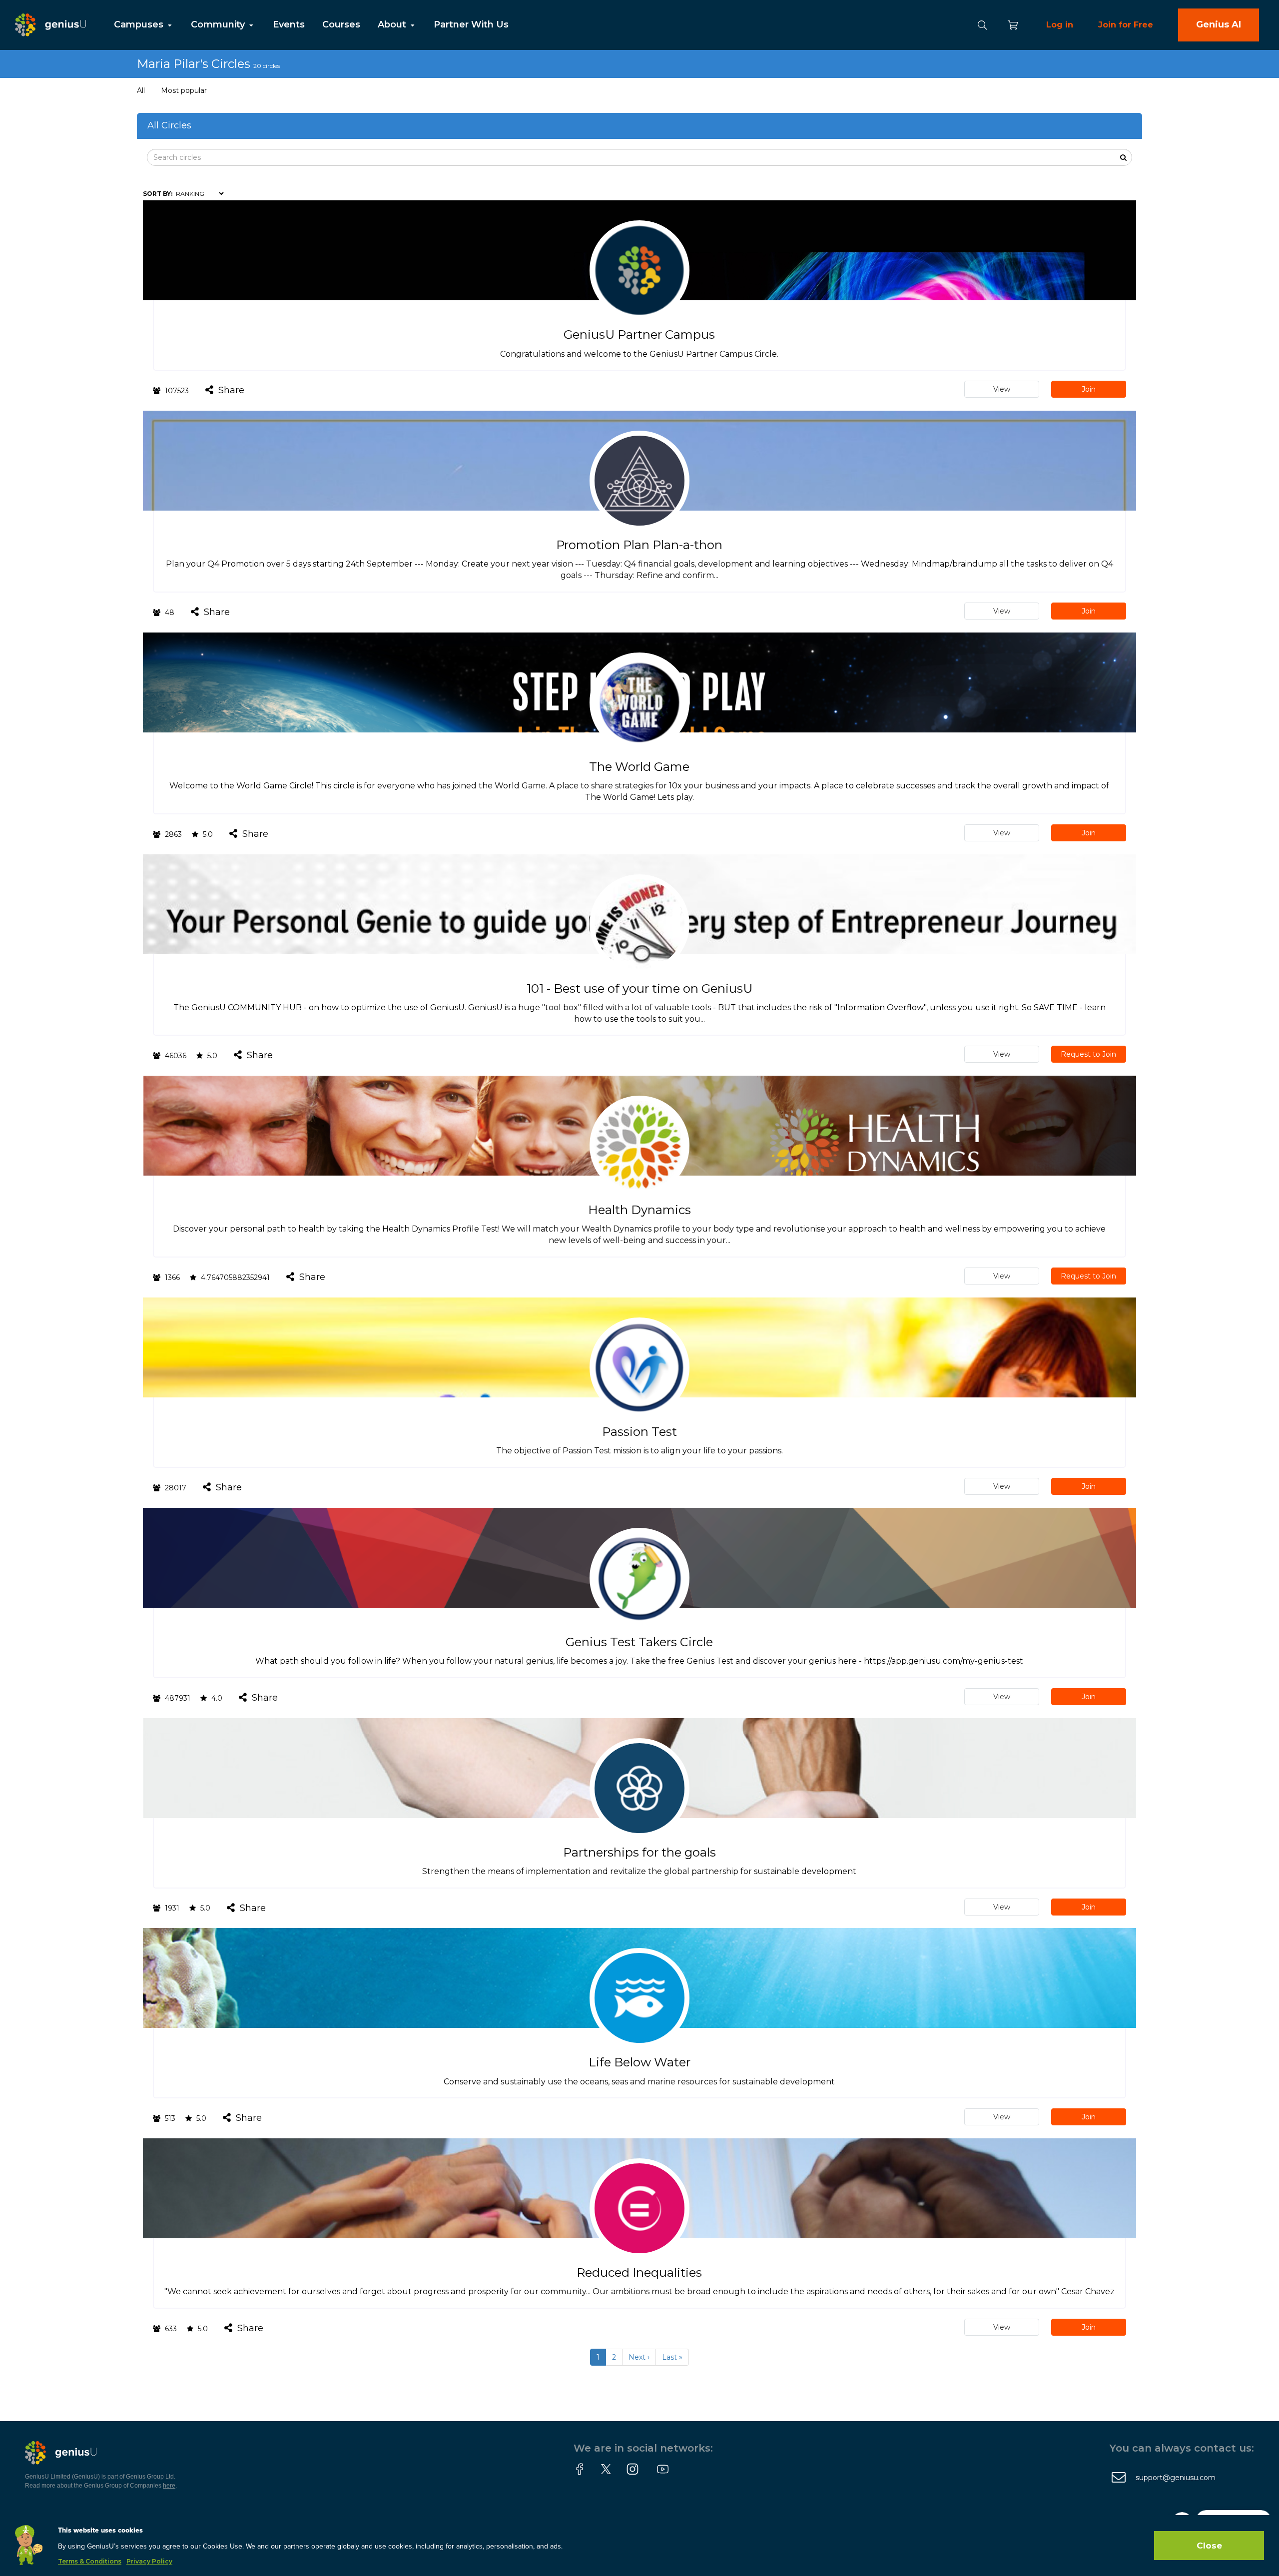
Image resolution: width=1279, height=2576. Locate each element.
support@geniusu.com (1176, 2478)
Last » (672, 2357)
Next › (639, 2357)
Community (219, 24)
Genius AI (1219, 24)
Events (289, 24)
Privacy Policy (149, 2561)
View (1002, 389)
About (393, 24)
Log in (1060, 25)
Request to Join (1088, 1054)
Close (1209, 2546)
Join (1089, 389)
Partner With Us (471, 24)
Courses (341, 24)
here (169, 2486)
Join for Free (1126, 25)
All (141, 90)
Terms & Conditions (90, 2561)
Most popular (184, 90)
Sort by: (158, 194)
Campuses (140, 24)
